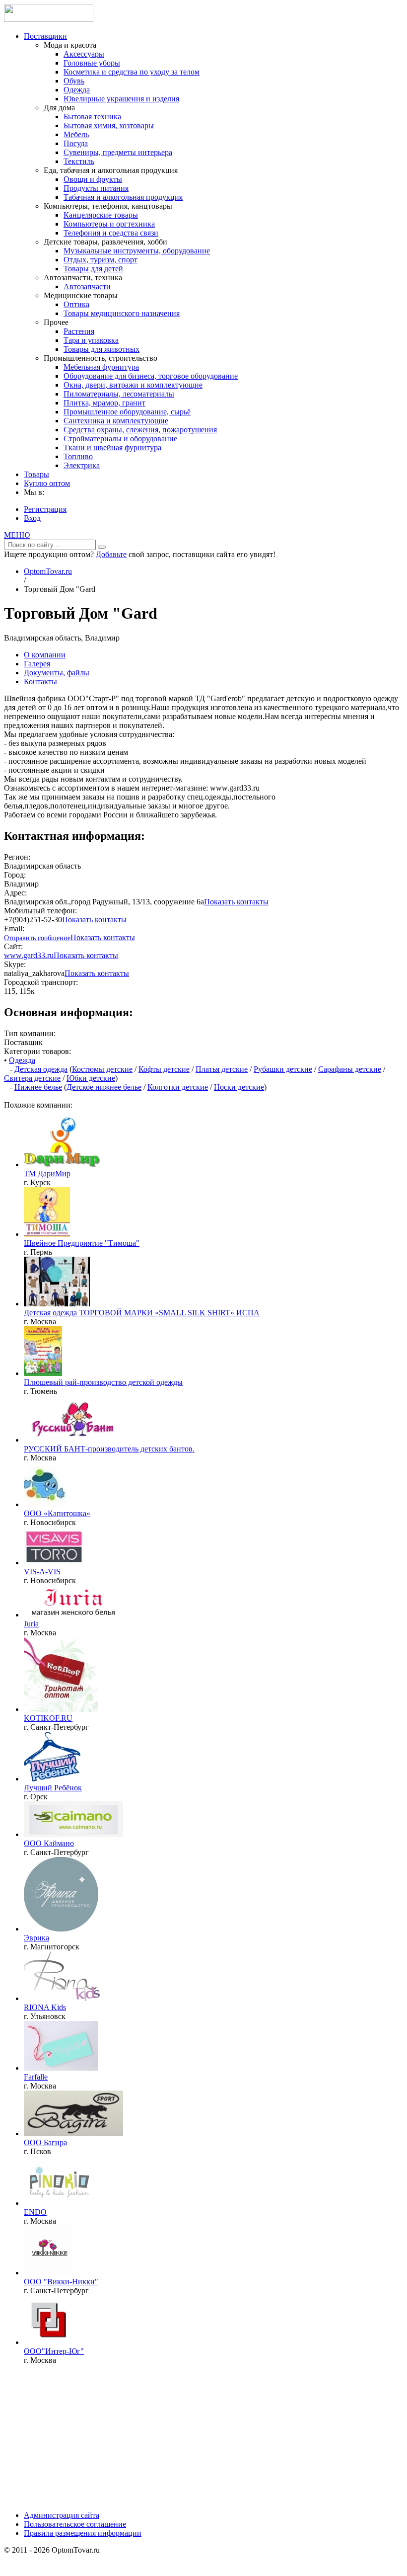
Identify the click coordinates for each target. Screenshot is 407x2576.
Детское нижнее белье (104, 1087)
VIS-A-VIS (42, 1571)
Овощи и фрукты (93, 179)
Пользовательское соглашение (75, 2524)
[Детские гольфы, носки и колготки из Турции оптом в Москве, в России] (49, 2342)
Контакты (40, 682)
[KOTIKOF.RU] (61, 1709)
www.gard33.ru (29, 955)
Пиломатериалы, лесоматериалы (119, 394)
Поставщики (45, 36)
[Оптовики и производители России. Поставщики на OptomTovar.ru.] (49, 19)
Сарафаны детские (350, 1069)
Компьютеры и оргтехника (109, 224)
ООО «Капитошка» (57, 1513)
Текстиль (79, 161)
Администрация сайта (62, 2515)
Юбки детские (91, 1078)
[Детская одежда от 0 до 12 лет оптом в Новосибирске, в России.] (45, 1504)
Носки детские (239, 1087)
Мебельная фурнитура (101, 367)
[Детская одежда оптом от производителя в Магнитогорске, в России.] (61, 1929)
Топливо (78, 456)
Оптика (76, 304)
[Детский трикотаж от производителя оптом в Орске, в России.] (52, 1779)
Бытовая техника (92, 117)
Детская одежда (41, 1069)
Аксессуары (84, 54)
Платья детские (222, 1069)
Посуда (76, 143)
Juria (31, 1624)
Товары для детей (93, 269)
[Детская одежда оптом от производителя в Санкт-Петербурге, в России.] (73, 1834)
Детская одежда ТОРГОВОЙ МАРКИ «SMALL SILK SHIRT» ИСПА (142, 1313)
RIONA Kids (45, 2007)
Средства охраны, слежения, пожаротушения (140, 430)
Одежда (77, 90)
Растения (79, 331)
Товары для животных (102, 349)
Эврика (36, 1938)
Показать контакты (236, 902)
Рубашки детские (283, 1069)
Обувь (74, 81)
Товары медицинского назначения (122, 313)
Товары (36, 474)
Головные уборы (92, 63)
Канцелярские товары (101, 215)
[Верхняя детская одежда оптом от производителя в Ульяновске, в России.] (62, 1998)
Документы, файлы (57, 673)
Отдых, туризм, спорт (101, 260)
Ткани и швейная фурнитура (112, 447)
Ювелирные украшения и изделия (121, 99)
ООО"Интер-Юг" (54, 2351)
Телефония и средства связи (111, 233)
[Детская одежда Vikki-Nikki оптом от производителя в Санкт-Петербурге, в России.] (49, 2273)
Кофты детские (164, 1069)
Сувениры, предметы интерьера (118, 152)
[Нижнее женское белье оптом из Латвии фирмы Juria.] (73, 1615)
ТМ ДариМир (47, 1173)
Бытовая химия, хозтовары (109, 125)
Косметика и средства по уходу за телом (132, 72)
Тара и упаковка (91, 340)
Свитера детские (32, 1078)
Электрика (82, 465)
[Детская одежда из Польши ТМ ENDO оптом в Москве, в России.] (59, 2203)
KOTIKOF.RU (48, 1718)
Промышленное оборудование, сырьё (127, 412)
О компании (45, 655)
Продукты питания (96, 188)
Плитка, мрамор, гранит (104, 403)
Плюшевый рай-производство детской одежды (103, 1382)
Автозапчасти (87, 286)
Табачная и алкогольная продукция (123, 197)
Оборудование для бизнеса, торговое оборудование (151, 376)
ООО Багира (45, 2142)
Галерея (37, 664)
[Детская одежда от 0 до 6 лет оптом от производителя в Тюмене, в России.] (43, 1373)
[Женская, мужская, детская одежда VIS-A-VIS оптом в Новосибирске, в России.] (54, 1563)
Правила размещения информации (83, 2533)
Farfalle (36, 2077)
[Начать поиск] (102, 547)
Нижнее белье (38, 1087)
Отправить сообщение (37, 938)
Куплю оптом (47, 483)
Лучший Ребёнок (53, 1788)
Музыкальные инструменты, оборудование (137, 251)
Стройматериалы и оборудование (120, 439)
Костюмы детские (102, 1069)
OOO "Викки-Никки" (61, 2282)
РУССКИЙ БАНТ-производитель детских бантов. (109, 1449)
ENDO (35, 2212)
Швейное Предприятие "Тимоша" (82, 1243)
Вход (32, 518)
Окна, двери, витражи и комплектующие (133, 385)
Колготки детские (178, 1087)
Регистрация (45, 509)
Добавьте (111, 554)
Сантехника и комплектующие (116, 421)
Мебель (76, 134)
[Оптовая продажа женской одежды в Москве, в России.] (61, 2068)
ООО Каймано (49, 1843)
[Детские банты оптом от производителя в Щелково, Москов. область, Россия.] (73, 1440)
